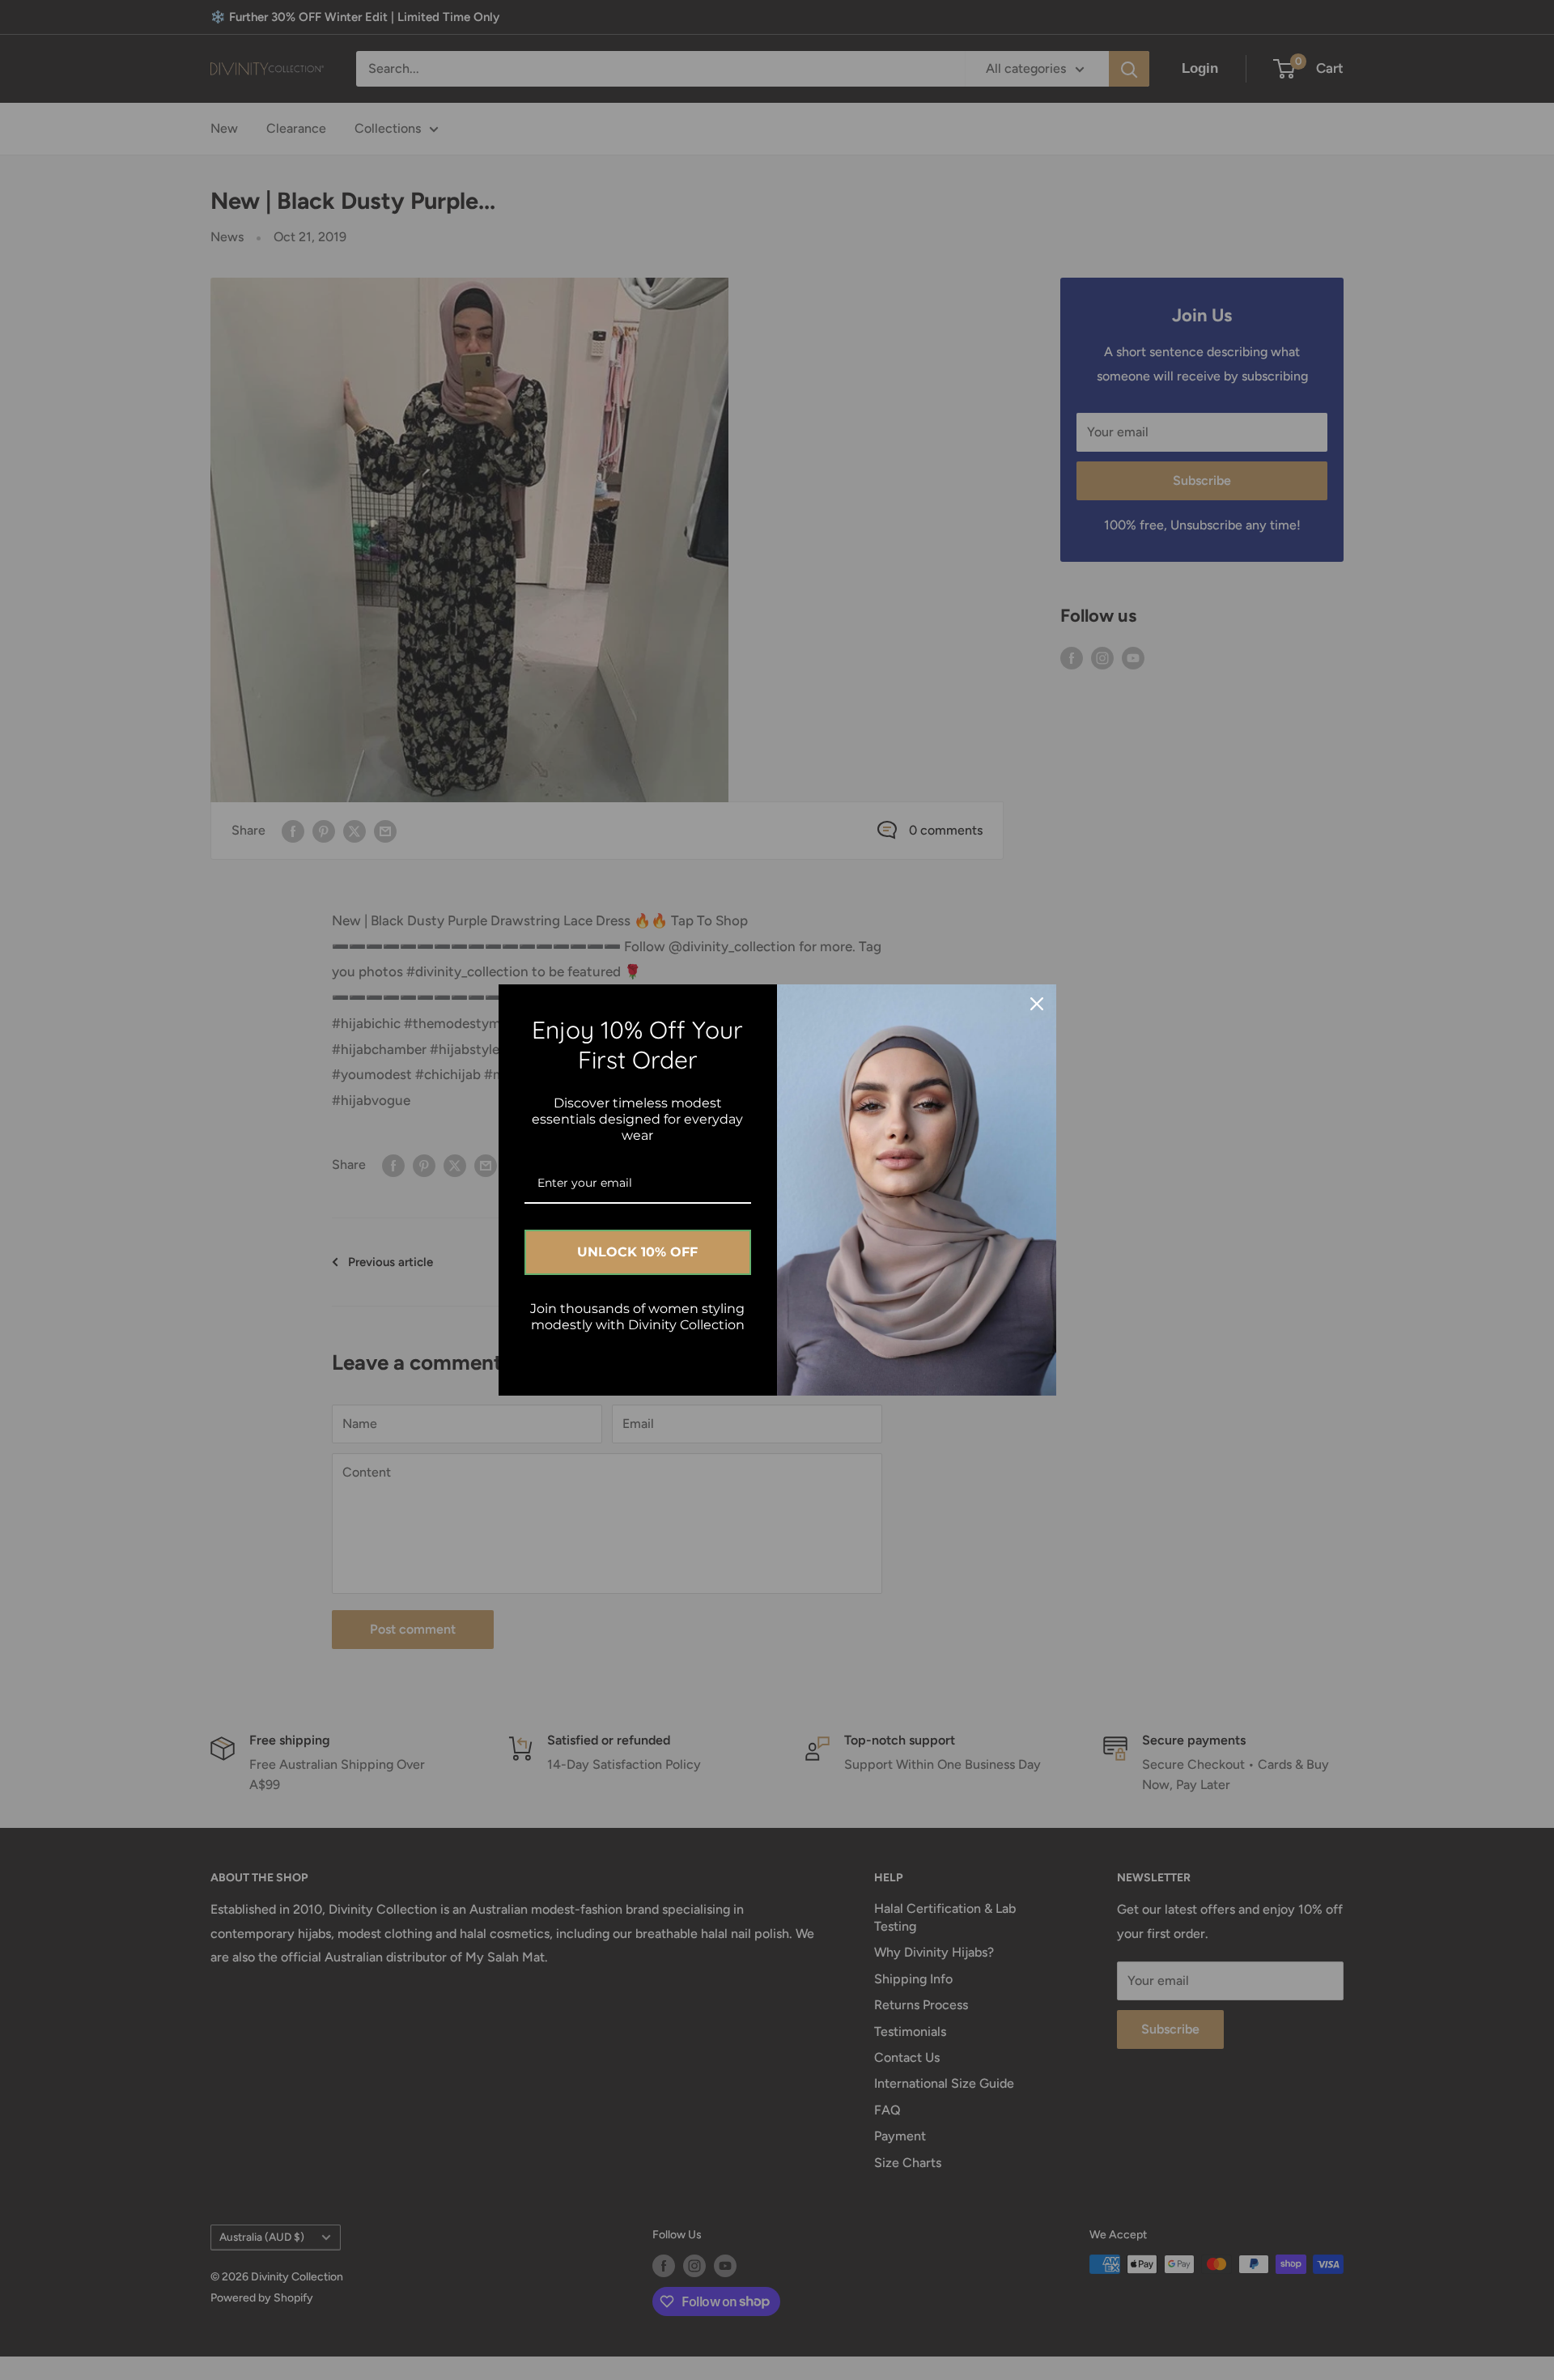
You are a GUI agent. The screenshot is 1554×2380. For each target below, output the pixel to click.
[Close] (1037, 1004)
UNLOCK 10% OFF (637, 1252)
